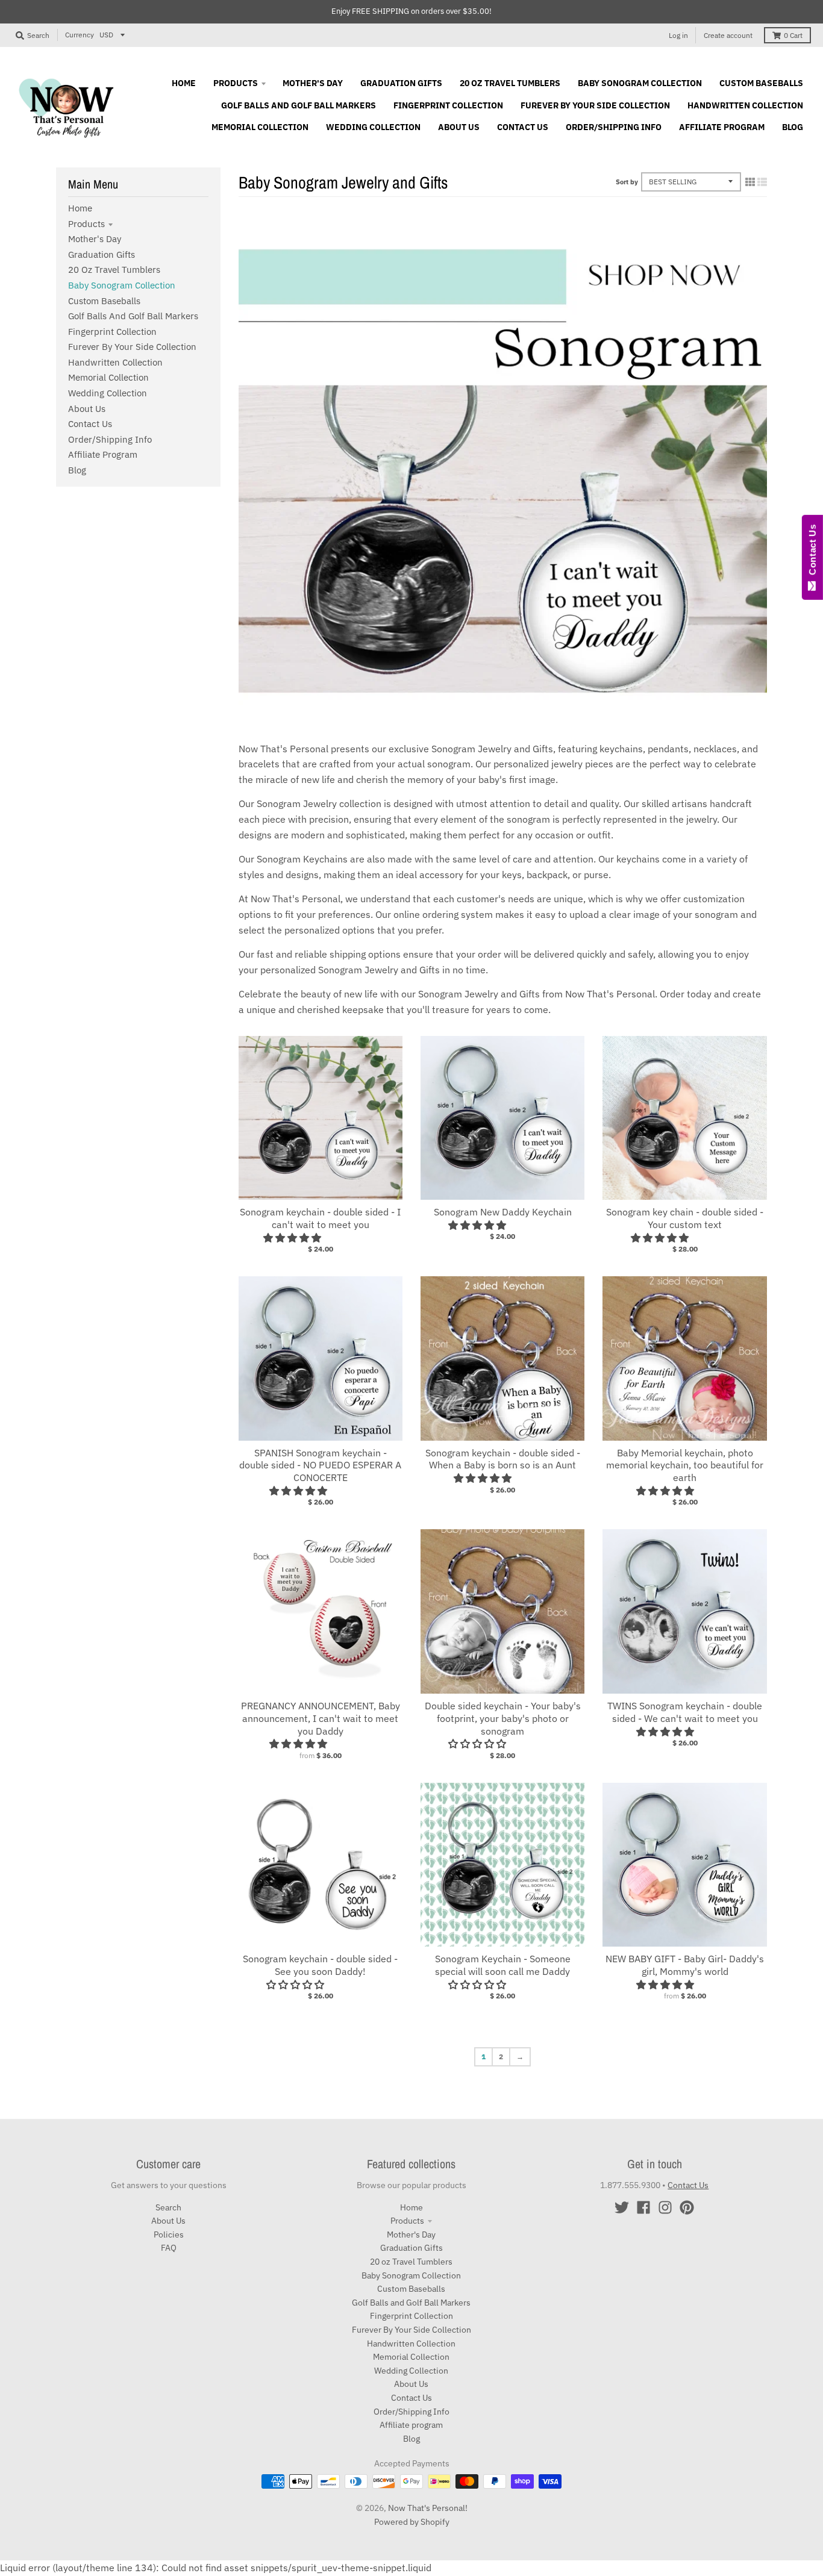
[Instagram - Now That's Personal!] (665, 2207)
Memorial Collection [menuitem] (260, 127)
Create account (728, 35)
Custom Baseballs (104, 301)
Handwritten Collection (115, 362)
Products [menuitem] (236, 83)
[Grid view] (750, 182)
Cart (793, 35)
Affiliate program (103, 454)
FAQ (169, 2248)
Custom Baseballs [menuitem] (761, 83)
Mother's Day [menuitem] (313, 83)
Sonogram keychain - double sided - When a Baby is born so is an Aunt (503, 1459)
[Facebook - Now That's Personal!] (643, 2207)
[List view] (762, 182)
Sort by (627, 182)
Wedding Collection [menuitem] (373, 127)
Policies (169, 2235)
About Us (87, 409)
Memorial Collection (108, 377)
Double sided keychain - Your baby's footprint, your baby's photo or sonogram (503, 1718)
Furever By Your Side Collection (132, 347)
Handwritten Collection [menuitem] (745, 105)
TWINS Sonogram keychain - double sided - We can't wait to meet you (685, 1712)
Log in (678, 35)
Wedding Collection (108, 393)
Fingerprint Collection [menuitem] (448, 105)
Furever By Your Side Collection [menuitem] (595, 105)
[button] (293, 1238)
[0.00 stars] (296, 1985)
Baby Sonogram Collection (122, 285)
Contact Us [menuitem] (523, 127)
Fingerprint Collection (112, 332)
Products (86, 224)
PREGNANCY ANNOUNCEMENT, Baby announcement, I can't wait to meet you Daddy (321, 1718)
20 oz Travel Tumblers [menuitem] (510, 83)
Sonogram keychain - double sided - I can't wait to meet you (320, 1218)
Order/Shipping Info (110, 439)
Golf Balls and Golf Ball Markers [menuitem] (299, 105)
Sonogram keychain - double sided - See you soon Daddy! (320, 1965)
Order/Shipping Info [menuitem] (614, 127)
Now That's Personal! (428, 2508)
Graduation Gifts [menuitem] (401, 83)
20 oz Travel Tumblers (114, 270)
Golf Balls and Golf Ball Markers (133, 316)
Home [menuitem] (184, 83)
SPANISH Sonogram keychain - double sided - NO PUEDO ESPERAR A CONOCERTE (320, 1465)
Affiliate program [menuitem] (722, 127)
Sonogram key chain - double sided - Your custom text (685, 1218)
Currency (80, 35)
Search (168, 2207)
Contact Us (90, 424)
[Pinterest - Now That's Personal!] (687, 2207)
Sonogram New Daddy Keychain (503, 1212)
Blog (77, 470)
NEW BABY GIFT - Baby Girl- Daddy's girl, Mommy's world (685, 1965)
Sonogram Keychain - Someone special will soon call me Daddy (503, 1965)
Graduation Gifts (102, 254)
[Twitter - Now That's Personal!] (622, 2207)
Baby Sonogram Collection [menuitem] (640, 83)
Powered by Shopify (412, 2522)
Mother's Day (95, 239)
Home (80, 208)
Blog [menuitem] (793, 127)
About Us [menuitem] (459, 127)
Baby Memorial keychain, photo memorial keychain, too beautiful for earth (685, 1465)
